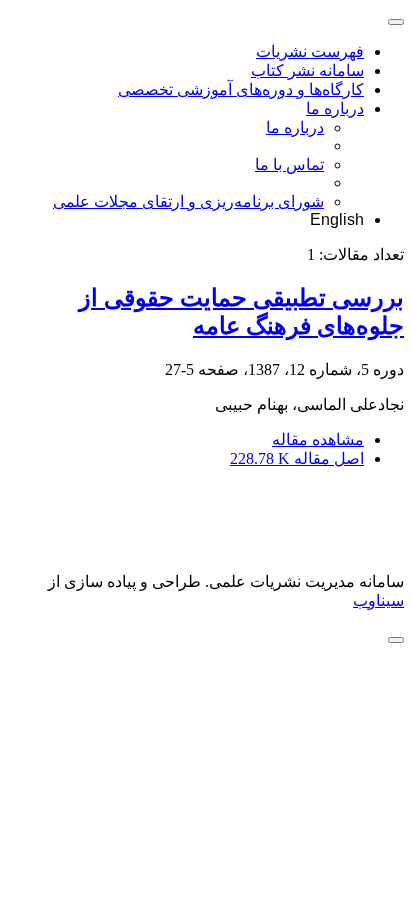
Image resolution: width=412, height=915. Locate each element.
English (337, 219)
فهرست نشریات (310, 51)
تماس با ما (289, 164)
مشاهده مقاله (318, 439)
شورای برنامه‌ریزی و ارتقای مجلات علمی (188, 201)
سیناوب (378, 600)
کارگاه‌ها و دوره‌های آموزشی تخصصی (241, 89)
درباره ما (335, 108)
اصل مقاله (297, 458)
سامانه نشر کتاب (307, 70)
